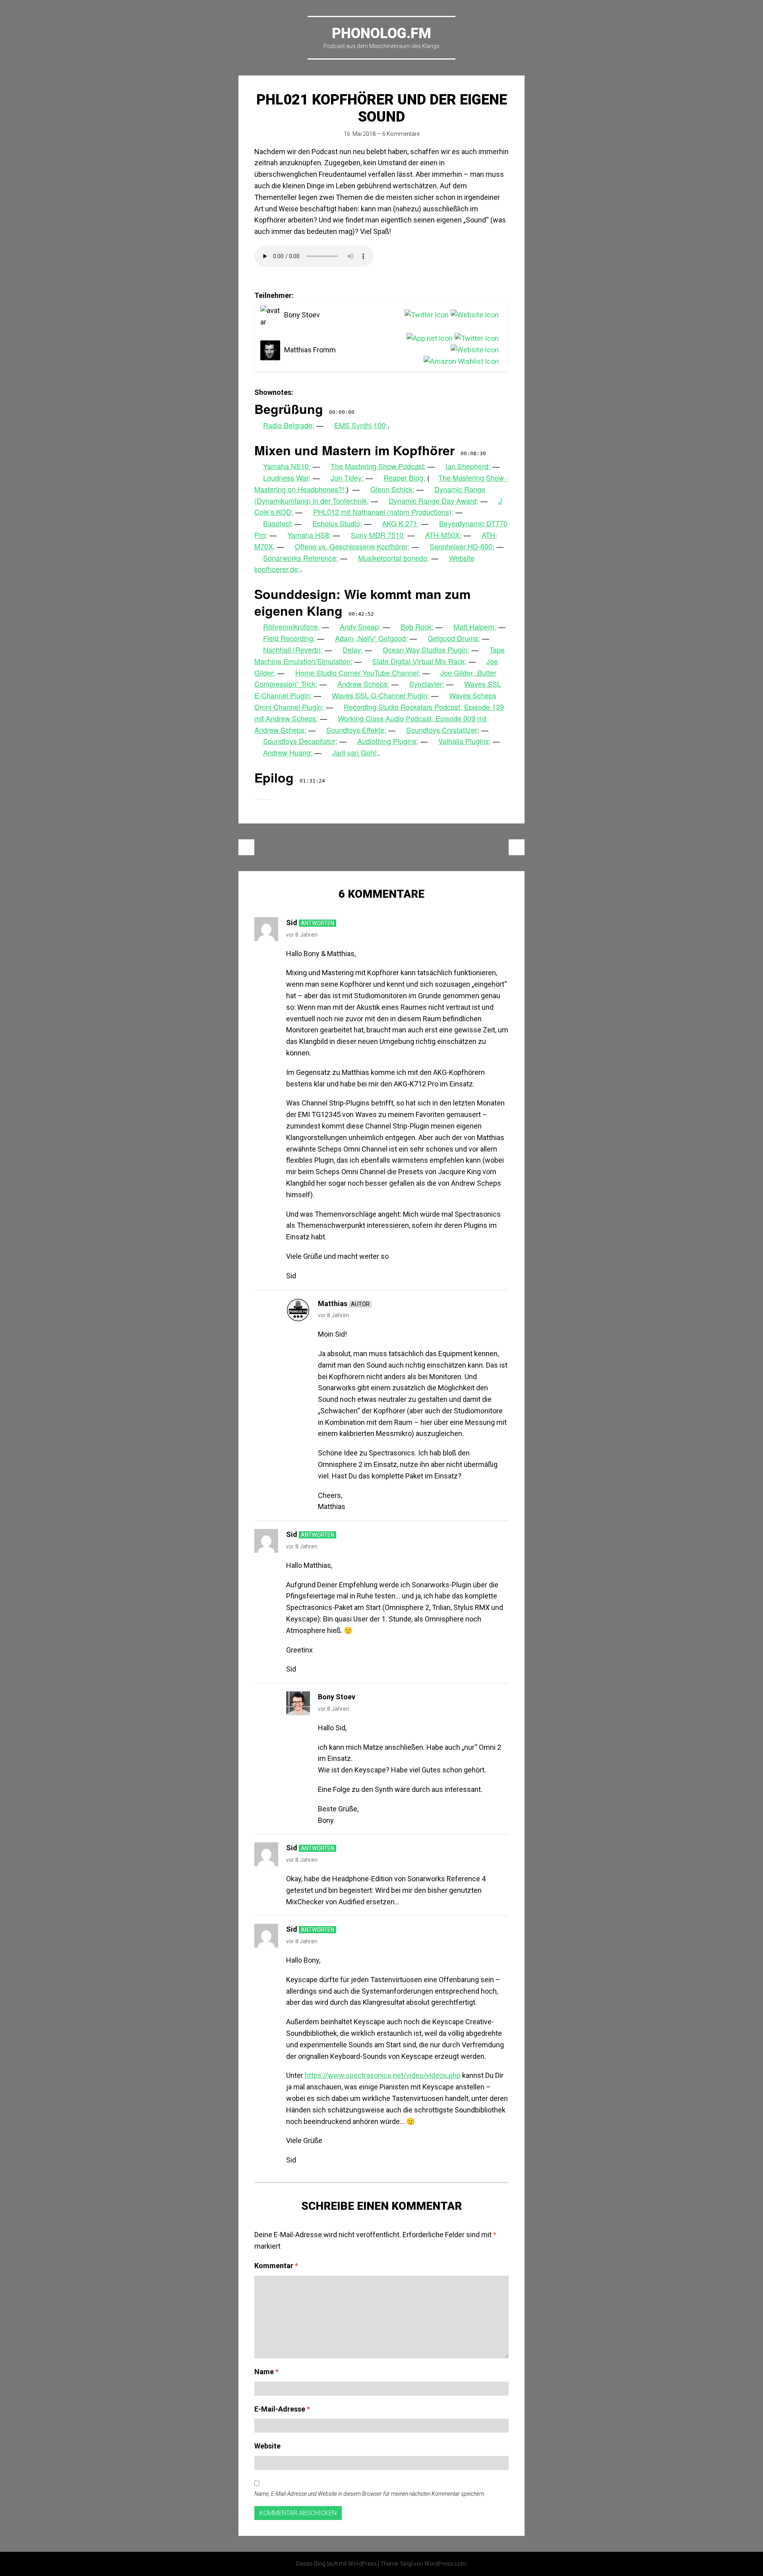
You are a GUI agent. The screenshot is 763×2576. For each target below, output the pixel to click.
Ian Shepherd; (468, 466)
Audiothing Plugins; (388, 741)
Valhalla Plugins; (465, 741)
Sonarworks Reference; (301, 558)
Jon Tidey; (347, 477)
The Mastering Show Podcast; (378, 466)
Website (267, 2446)
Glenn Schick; (392, 489)
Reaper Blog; (404, 477)
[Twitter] (426, 315)
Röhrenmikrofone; (291, 626)
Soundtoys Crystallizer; (443, 730)
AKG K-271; (401, 523)
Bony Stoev (337, 1697)
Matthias (333, 1303)
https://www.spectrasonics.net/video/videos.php (383, 2075)
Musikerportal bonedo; (394, 558)
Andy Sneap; (360, 626)
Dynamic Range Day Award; (434, 501)
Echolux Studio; (337, 523)
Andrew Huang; (288, 752)
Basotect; (278, 523)
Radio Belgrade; (289, 425)
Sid (292, 923)
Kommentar (276, 2266)
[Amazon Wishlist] (460, 362)
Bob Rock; (417, 626)
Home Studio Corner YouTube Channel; (358, 673)
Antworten (318, 923)
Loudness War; (287, 477)
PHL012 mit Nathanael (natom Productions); (383, 512)
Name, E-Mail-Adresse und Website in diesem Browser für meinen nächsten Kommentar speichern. (370, 2494)
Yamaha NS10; (287, 466)
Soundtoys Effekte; (356, 730)
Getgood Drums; (454, 638)
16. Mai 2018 (360, 134)
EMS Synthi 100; (361, 425)
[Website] (474, 315)
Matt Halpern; (475, 626)
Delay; (353, 649)
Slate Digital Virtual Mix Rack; (419, 661)
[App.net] (429, 339)
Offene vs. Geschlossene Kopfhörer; (352, 546)
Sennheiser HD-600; (462, 546)
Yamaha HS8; (309, 535)
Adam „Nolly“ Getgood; (371, 638)
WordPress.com (445, 2564)
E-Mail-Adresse (282, 2409)
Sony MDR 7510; (378, 535)
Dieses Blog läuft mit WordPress (336, 2564)
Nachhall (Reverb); (293, 649)
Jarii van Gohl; (355, 752)
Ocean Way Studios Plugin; (426, 649)
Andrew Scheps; (363, 684)
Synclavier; (427, 684)
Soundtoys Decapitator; (300, 741)
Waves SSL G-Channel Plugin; (381, 695)
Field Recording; (289, 638)
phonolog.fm (381, 33)
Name (266, 2372)
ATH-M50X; (443, 535)
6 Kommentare (401, 134)
